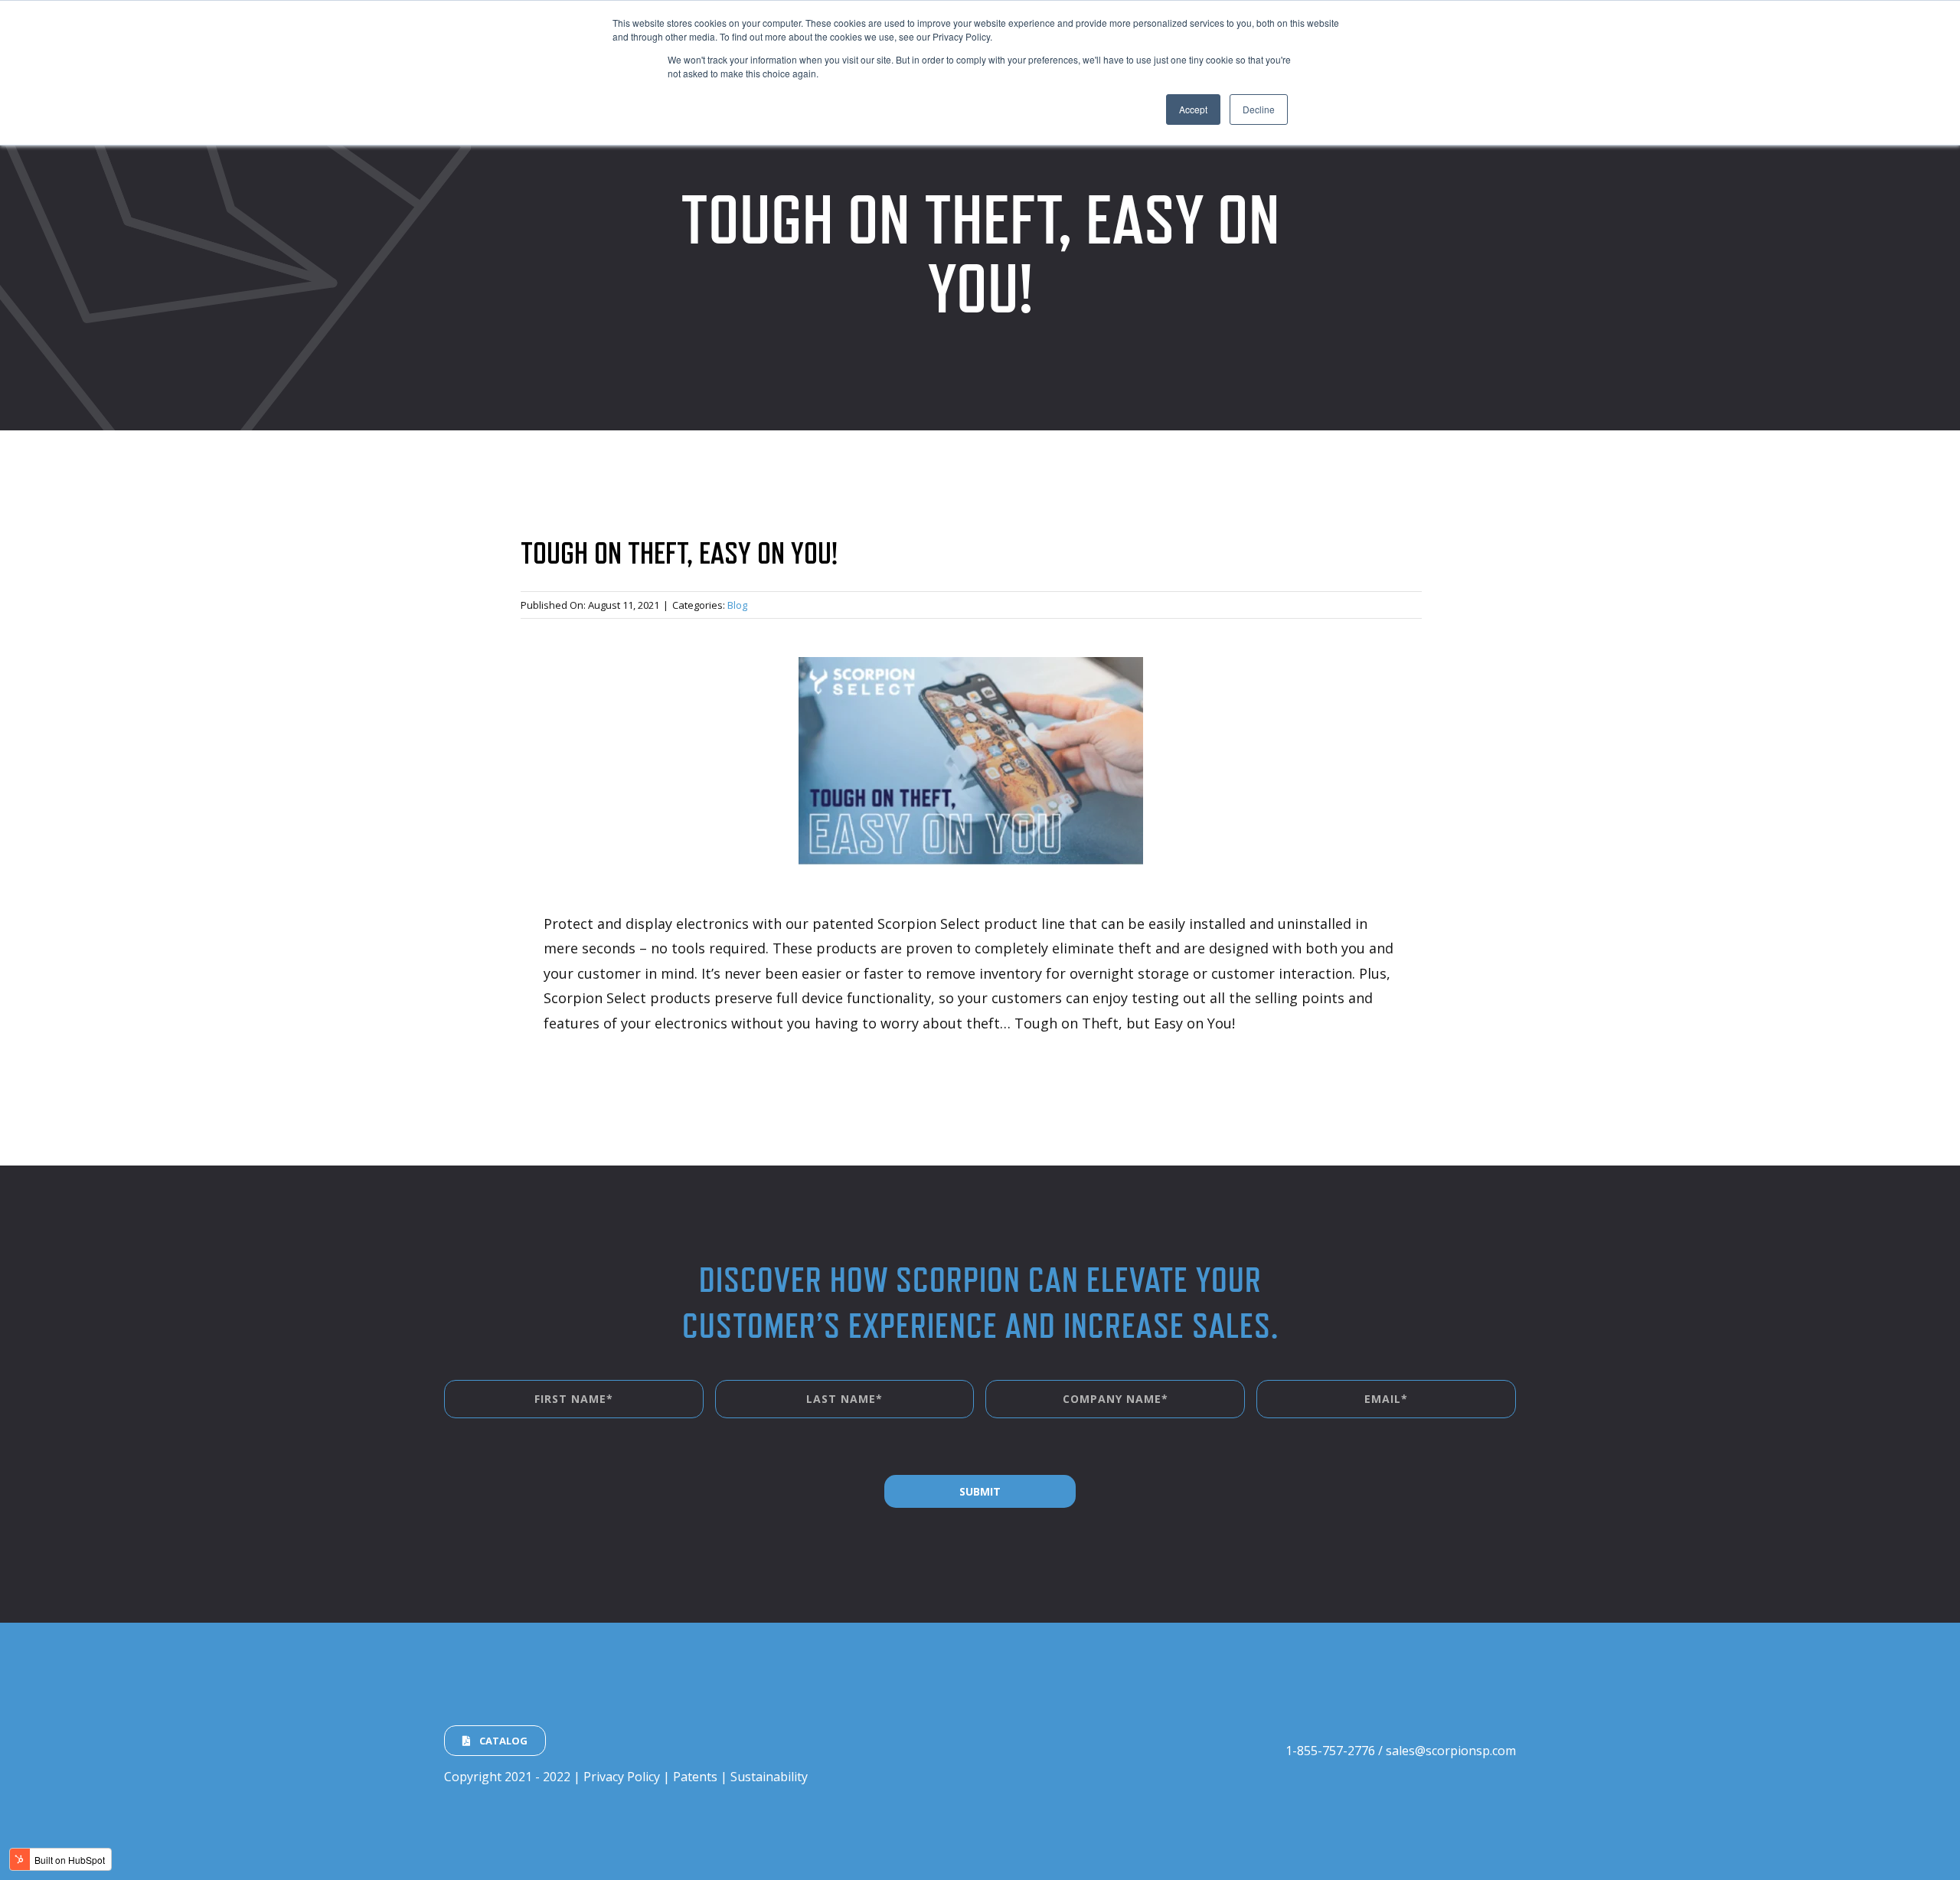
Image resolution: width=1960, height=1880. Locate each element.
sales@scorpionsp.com (1451, 1751)
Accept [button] (1193, 109)
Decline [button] (1259, 109)
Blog (737, 605)
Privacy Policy (622, 1777)
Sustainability (769, 1777)
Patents (695, 1777)
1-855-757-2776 (1330, 1751)
